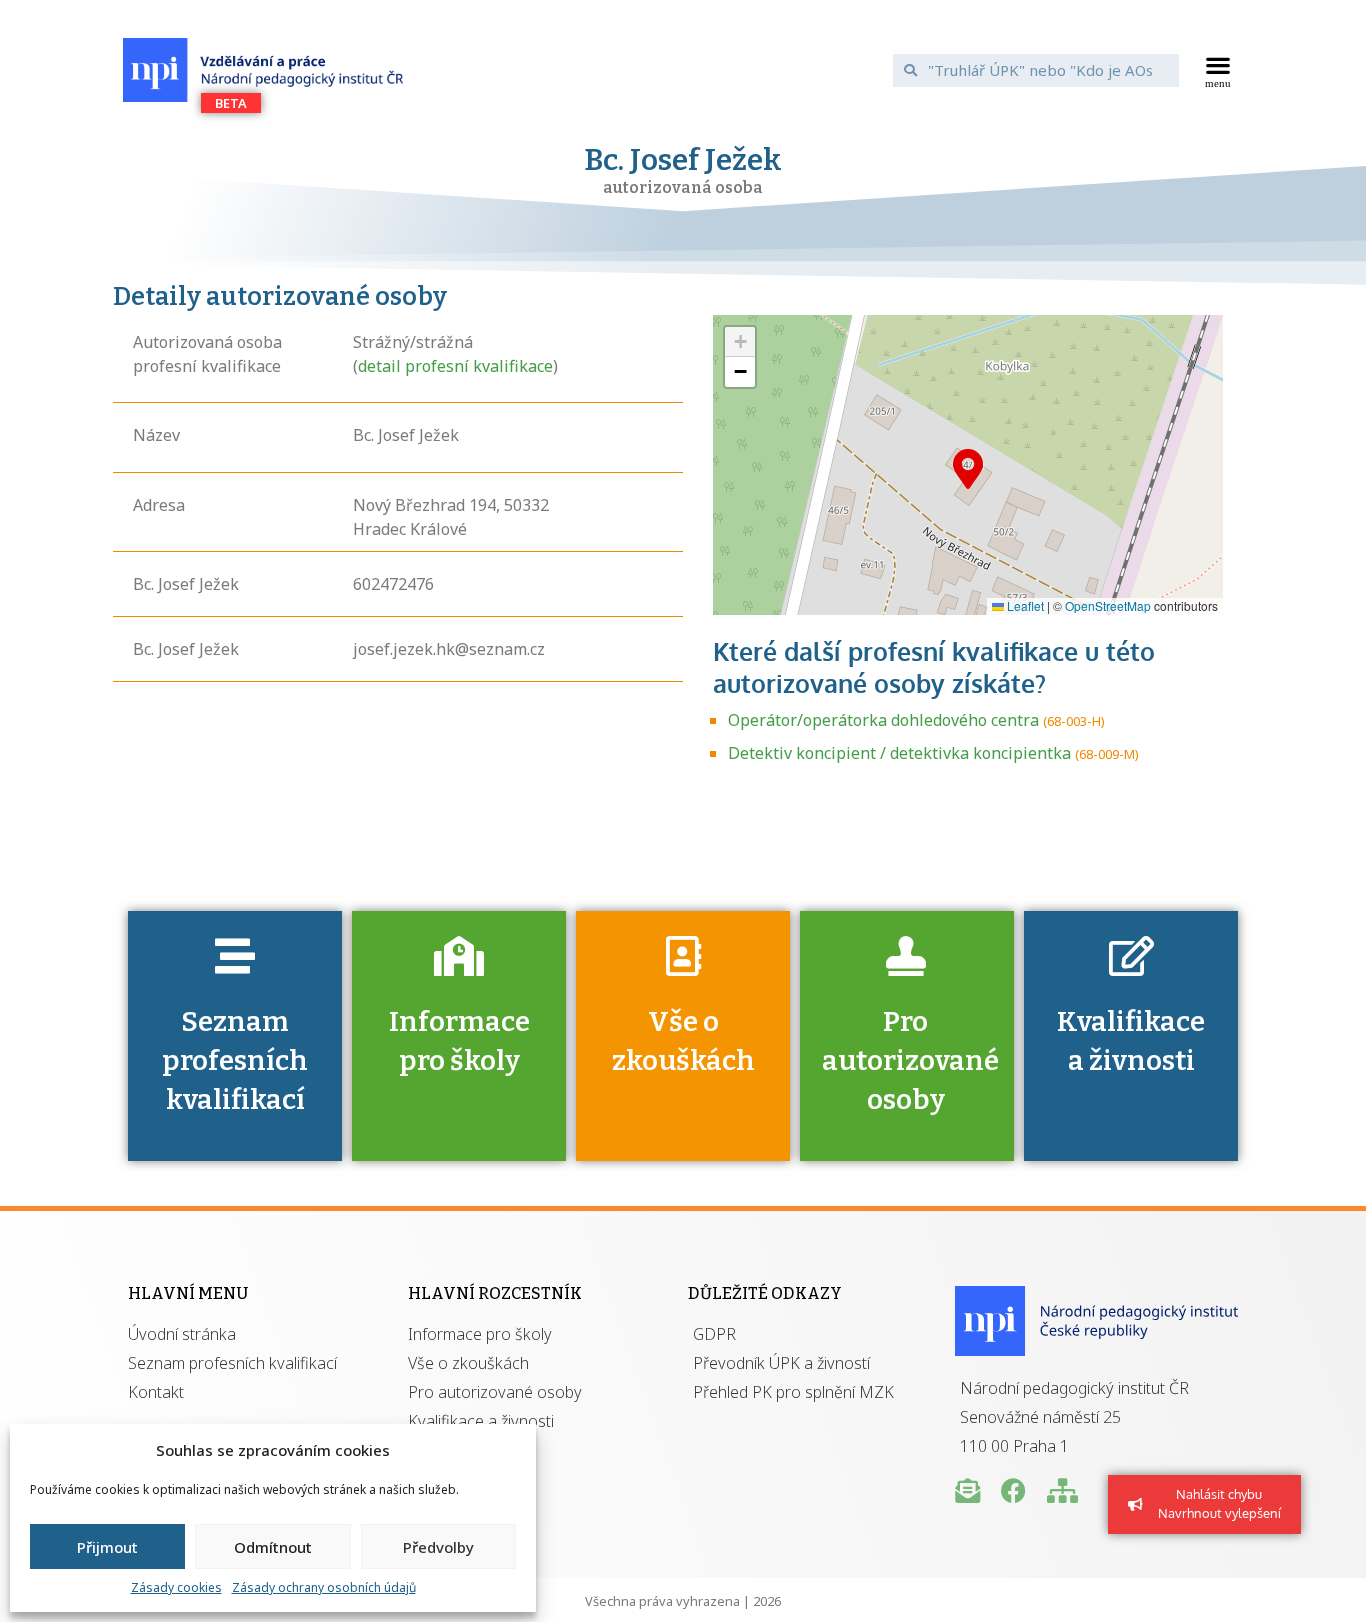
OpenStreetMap (1108, 605)
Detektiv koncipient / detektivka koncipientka (899, 753)
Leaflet (1024, 605)
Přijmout (107, 1547)
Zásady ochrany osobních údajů (324, 1587)
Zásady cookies (176, 1587)
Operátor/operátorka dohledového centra (883, 720)
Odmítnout (273, 1547)
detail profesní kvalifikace (455, 366)
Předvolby (438, 1547)
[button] (1218, 70)
